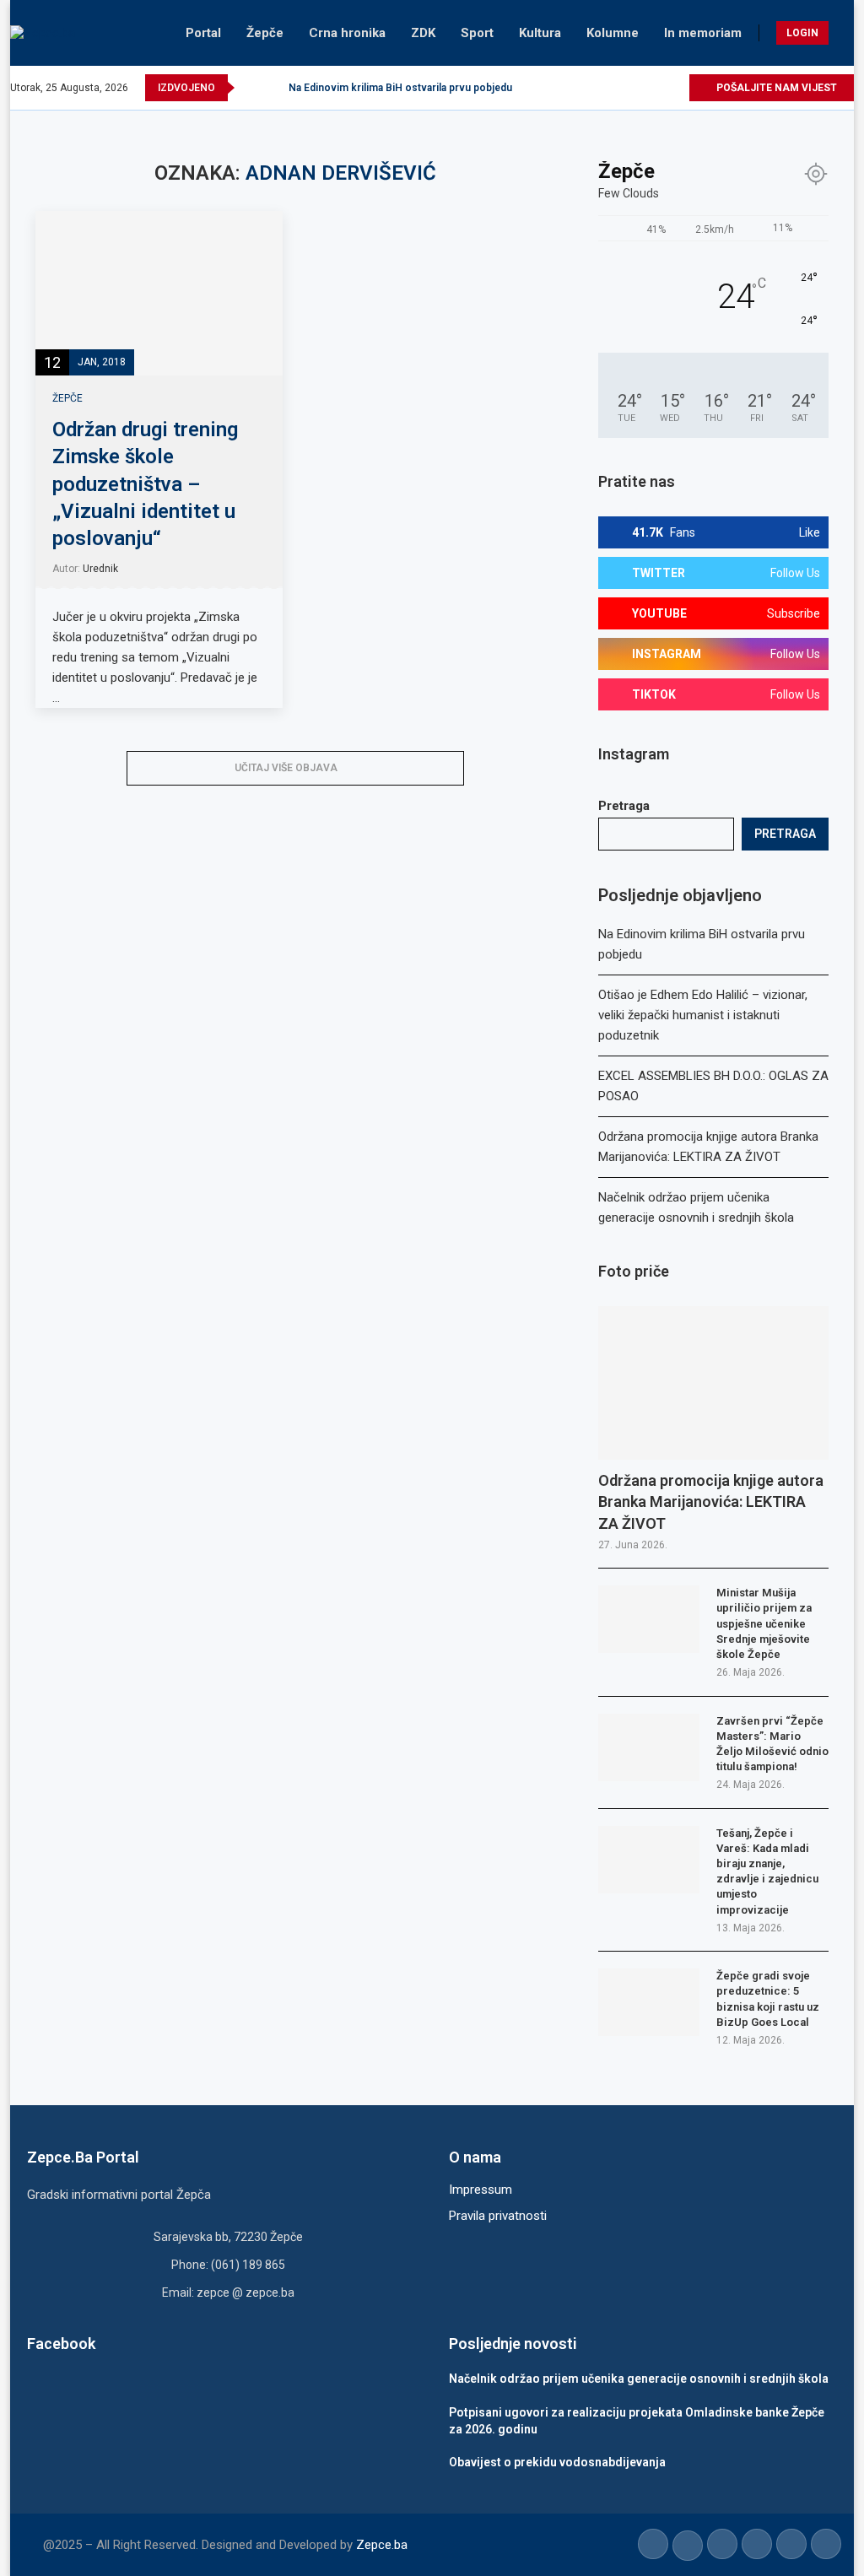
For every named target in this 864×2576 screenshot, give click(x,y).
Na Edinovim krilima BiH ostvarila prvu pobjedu (400, 88)
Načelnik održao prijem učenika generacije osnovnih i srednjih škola (639, 2379)
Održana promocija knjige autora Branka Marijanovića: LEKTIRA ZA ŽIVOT (711, 1501)
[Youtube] (637, 88)
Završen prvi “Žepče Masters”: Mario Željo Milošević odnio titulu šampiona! (772, 1744)
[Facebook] (578, 88)
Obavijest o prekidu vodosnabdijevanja (557, 2462)
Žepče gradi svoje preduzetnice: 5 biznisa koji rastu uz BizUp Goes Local (768, 1999)
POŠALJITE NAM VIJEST (775, 88)
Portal (203, 33)
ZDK (423, 33)
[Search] (845, 33)
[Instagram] (617, 88)
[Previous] (251, 88)
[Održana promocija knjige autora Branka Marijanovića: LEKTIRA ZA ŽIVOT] (713, 1383)
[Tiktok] (656, 88)
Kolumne (613, 33)
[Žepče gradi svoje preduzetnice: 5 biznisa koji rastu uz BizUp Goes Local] (649, 2002)
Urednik (100, 569)
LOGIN (802, 33)
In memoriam (703, 33)
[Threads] (675, 88)
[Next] (273, 88)
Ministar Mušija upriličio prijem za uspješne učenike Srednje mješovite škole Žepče (764, 1623)
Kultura (540, 33)
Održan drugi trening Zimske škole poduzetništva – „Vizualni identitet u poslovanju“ (145, 484)
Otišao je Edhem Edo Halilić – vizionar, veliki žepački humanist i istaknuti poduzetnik (703, 1015)
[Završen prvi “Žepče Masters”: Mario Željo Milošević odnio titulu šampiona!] (649, 1747)
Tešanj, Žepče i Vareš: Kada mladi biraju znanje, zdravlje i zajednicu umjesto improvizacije (767, 1871)
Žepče (265, 33)
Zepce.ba (382, 2545)
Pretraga (624, 806)
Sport (477, 33)
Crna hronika (347, 33)
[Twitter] (598, 88)
